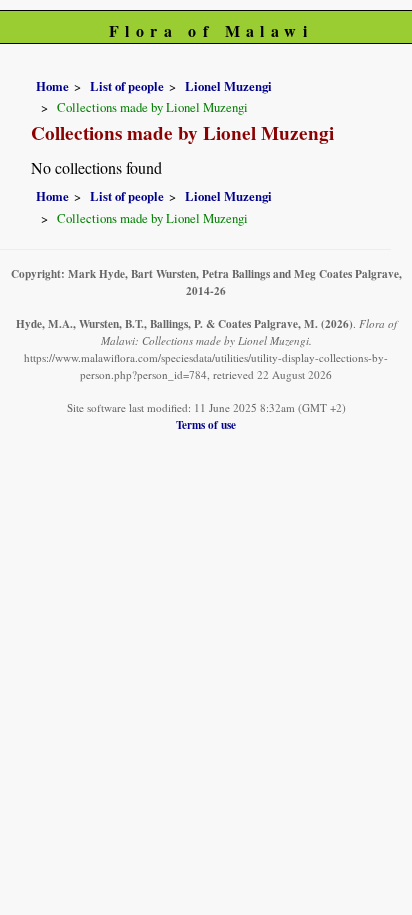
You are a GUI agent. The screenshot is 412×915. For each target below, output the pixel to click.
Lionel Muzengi (228, 86)
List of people (127, 86)
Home (52, 86)
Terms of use (206, 424)
